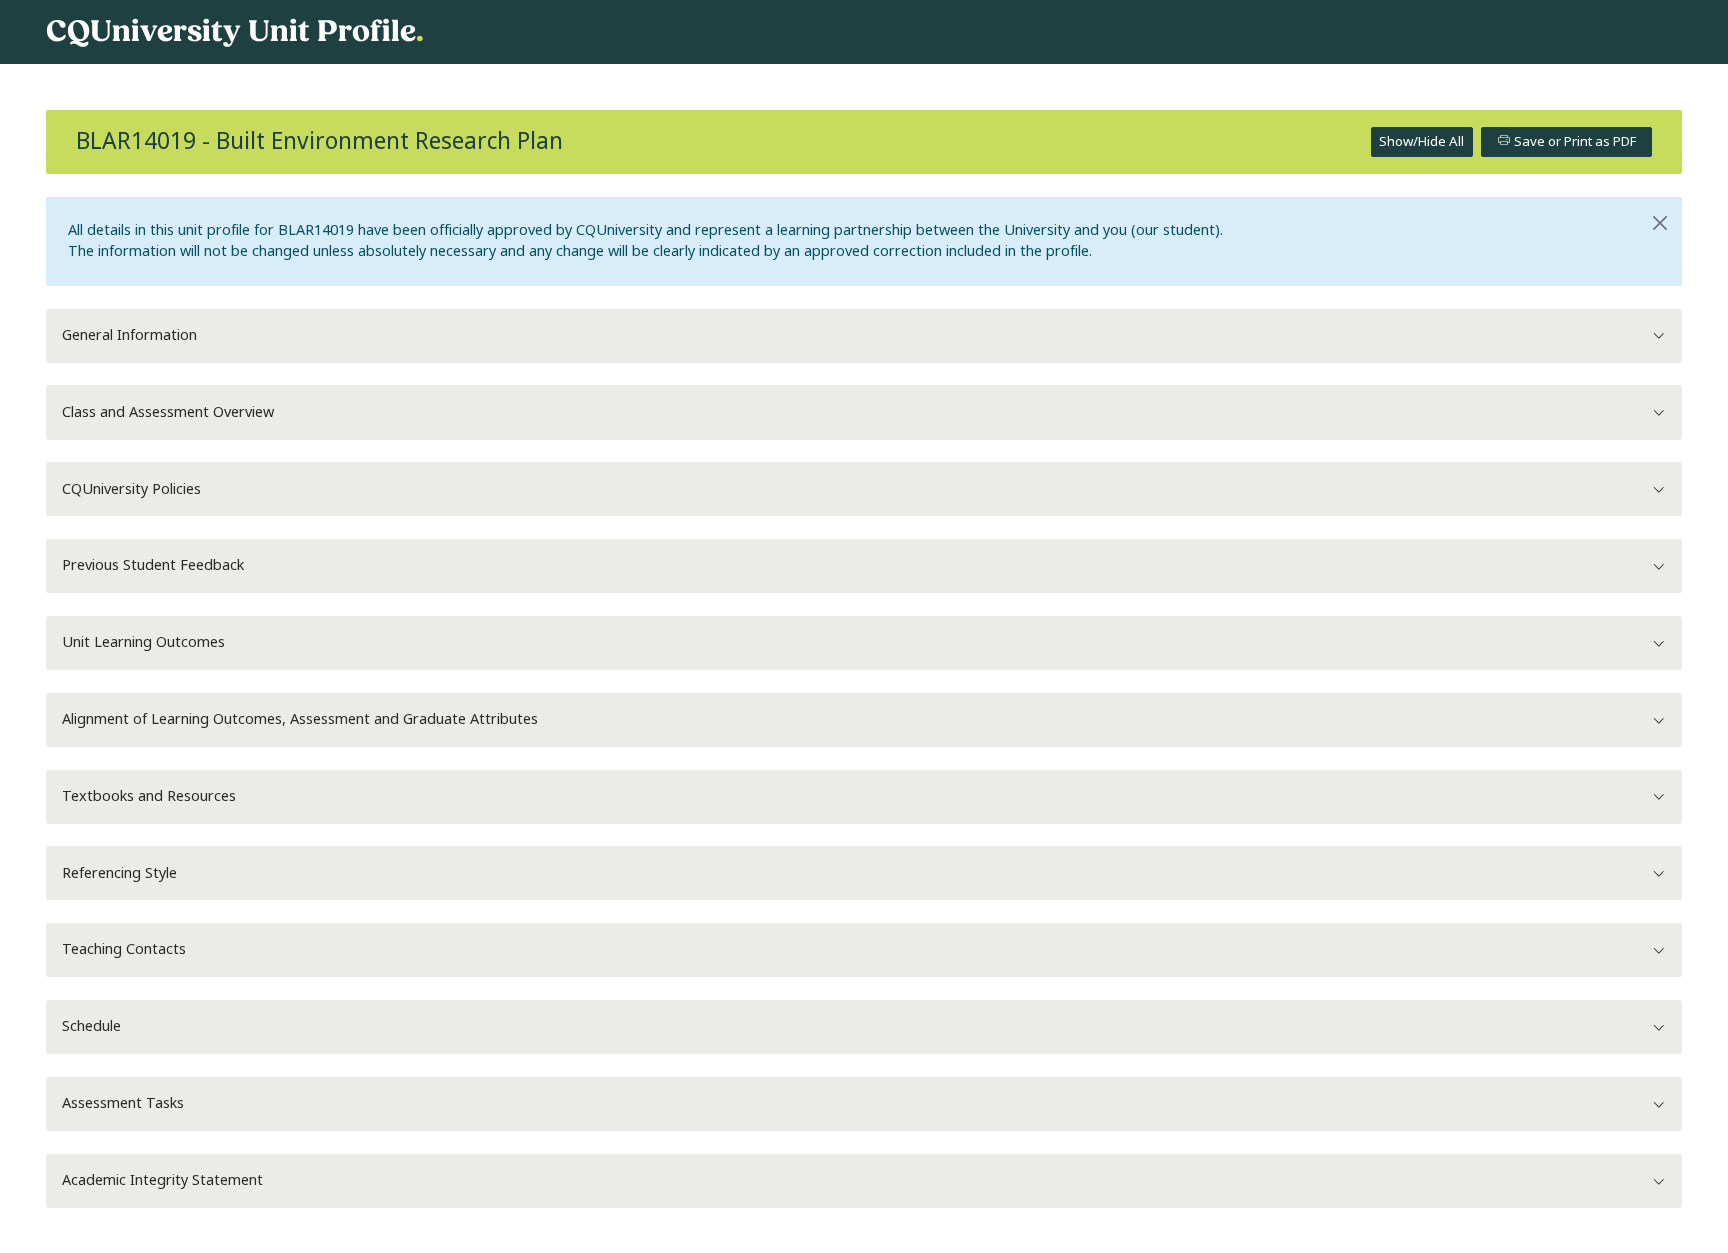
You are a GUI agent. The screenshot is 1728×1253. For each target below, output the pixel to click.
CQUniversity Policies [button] (131, 489)
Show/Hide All (1421, 141)
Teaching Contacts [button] (124, 949)
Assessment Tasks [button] (123, 1103)
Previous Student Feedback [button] (153, 565)
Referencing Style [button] (119, 873)
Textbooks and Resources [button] (149, 796)
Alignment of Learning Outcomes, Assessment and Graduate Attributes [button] (300, 719)
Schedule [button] (91, 1026)
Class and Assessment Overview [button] (168, 412)
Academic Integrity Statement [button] (162, 1180)
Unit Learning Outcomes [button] (143, 642)
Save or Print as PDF (1573, 141)
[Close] (1660, 223)
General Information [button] (129, 335)
